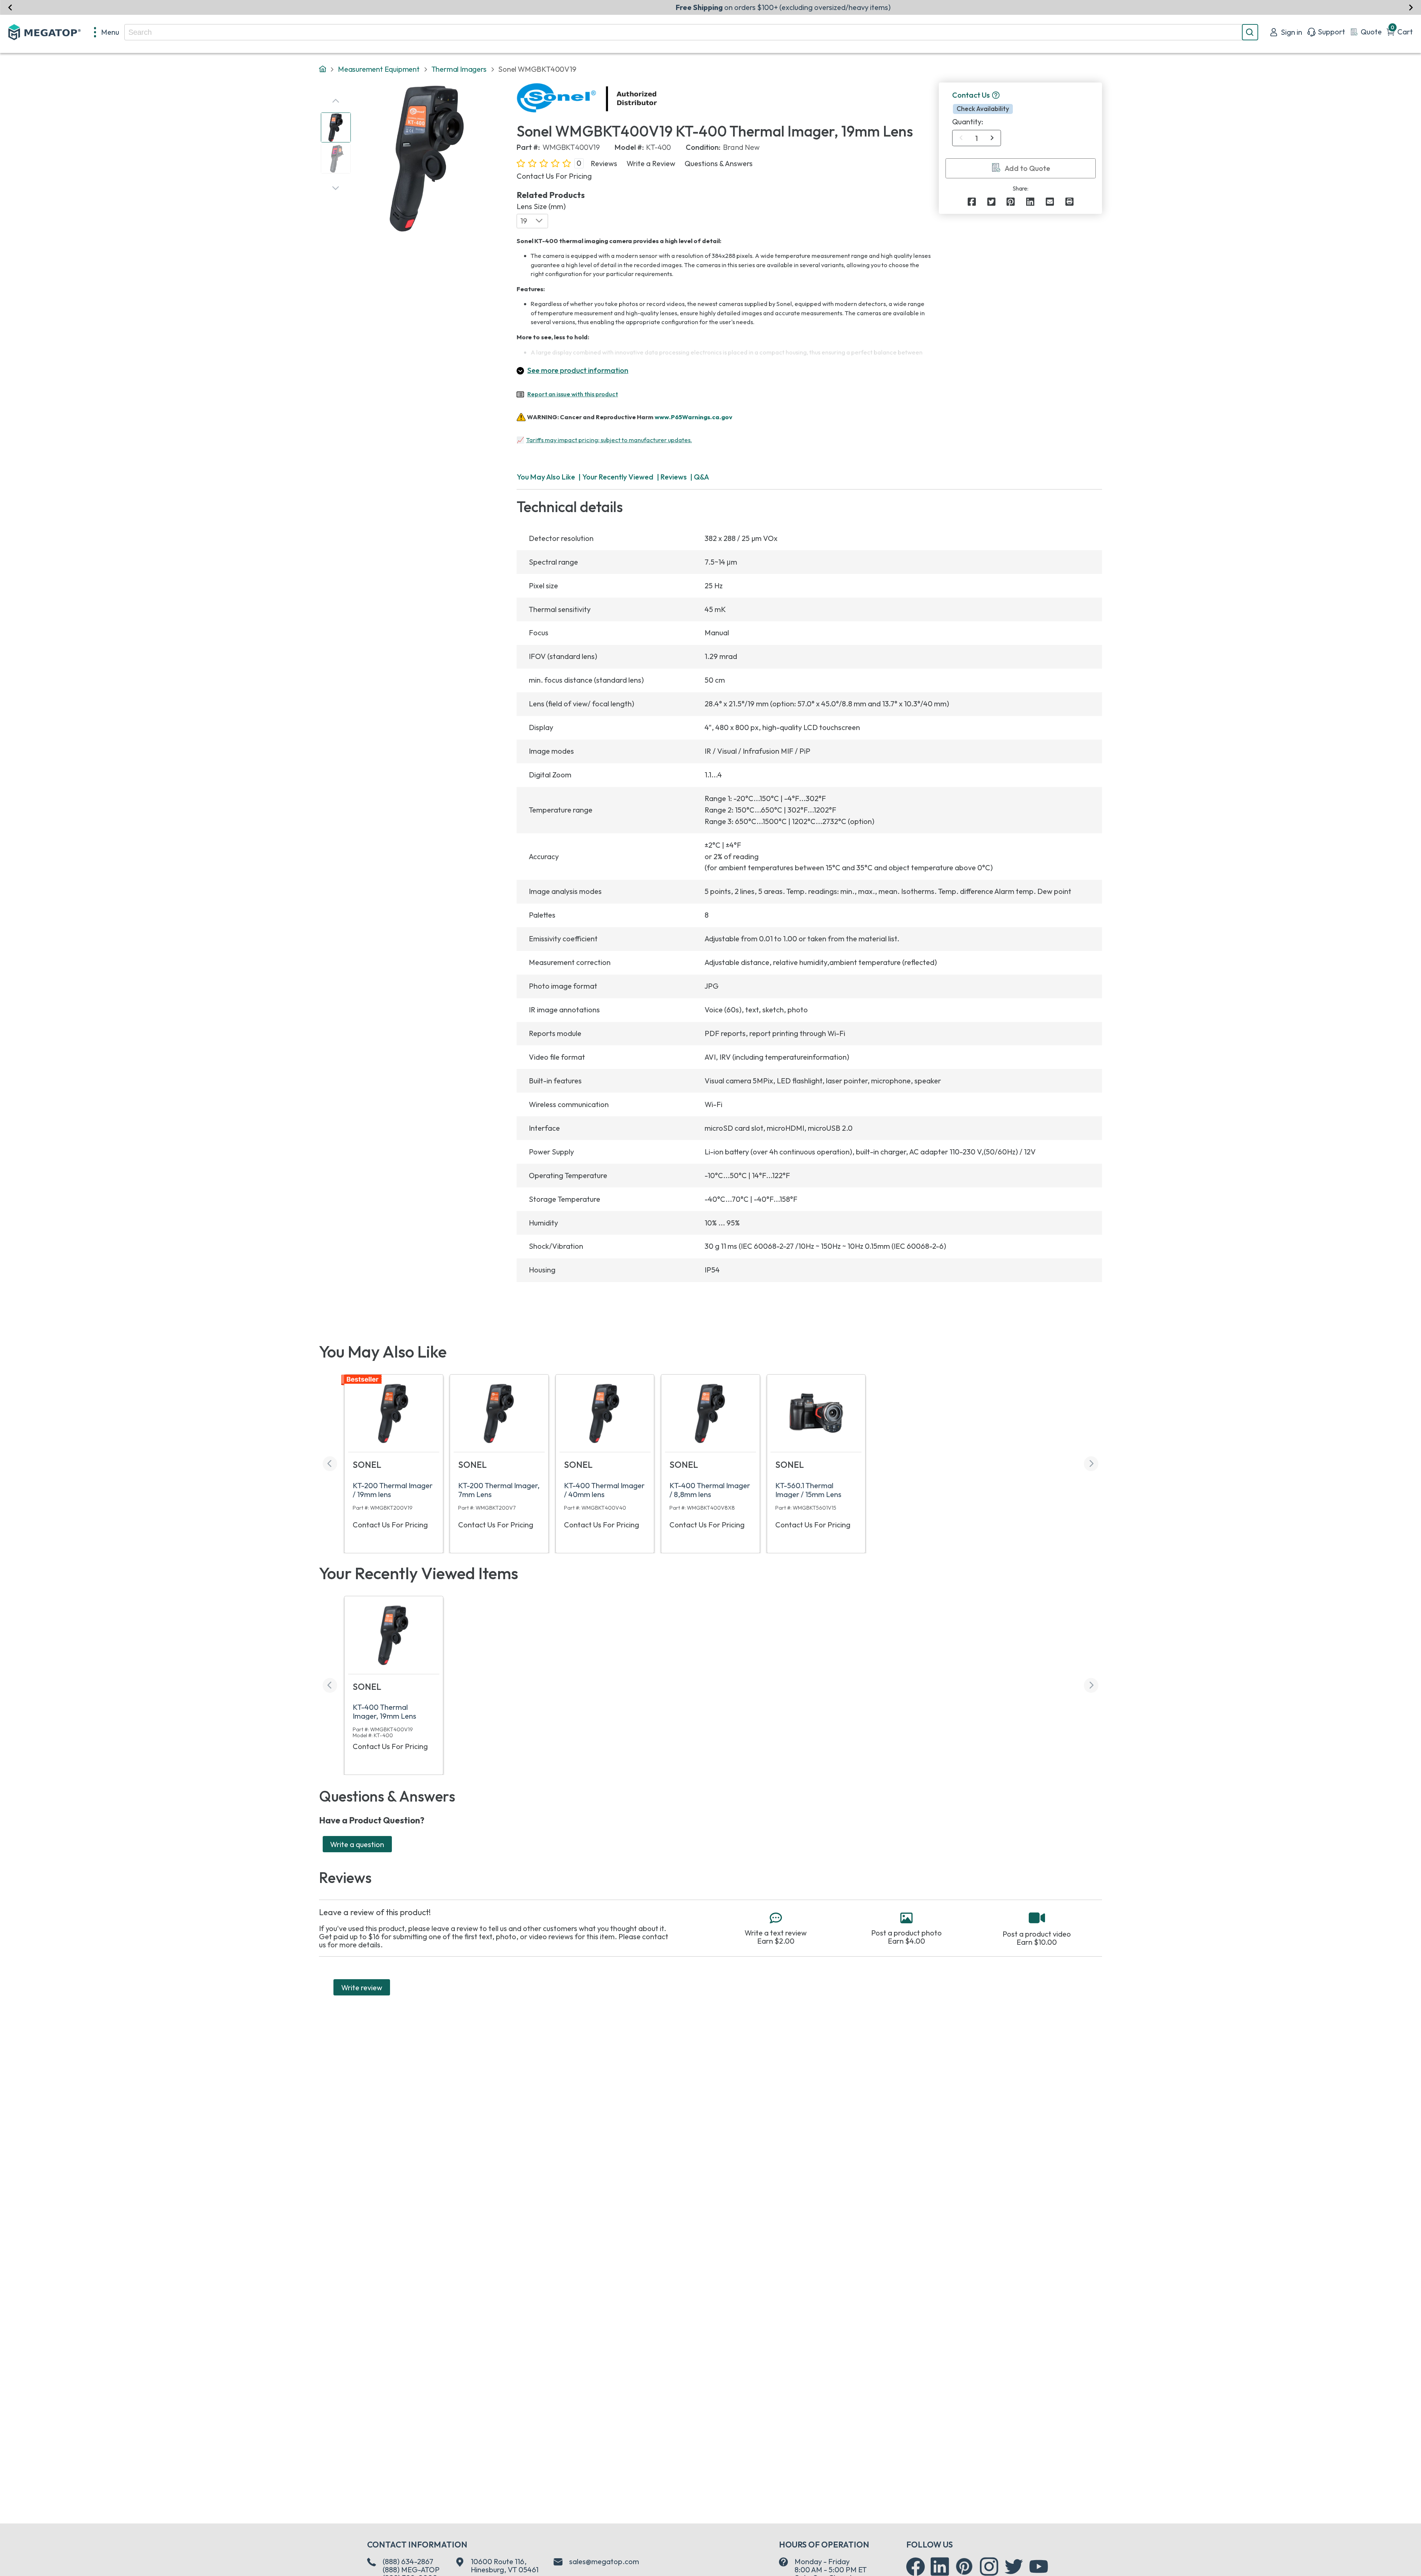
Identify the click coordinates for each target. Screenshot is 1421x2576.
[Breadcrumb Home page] (323, 69)
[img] (657, 99)
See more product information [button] (578, 370)
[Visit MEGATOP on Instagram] (989, 2567)
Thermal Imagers (459, 69)
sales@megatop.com (604, 2562)
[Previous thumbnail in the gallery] (336, 101)
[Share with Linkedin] (1030, 202)
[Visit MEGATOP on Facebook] (916, 2567)
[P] (1069, 202)
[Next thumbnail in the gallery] (336, 188)
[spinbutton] (976, 138)
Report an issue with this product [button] (573, 394)
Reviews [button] (604, 164)
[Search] (1250, 32)
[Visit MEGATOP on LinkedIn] (940, 2567)
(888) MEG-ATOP (411, 2570)
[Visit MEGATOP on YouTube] (1039, 2567)
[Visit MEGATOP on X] (1014, 2567)
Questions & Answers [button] (719, 164)
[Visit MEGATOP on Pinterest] (964, 2566)
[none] (107, 32)
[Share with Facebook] (972, 202)
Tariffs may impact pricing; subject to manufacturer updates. (609, 440)
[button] (996, 95)
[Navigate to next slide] (1411, 7)
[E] (1050, 202)
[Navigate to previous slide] (10, 7)
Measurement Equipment (379, 69)
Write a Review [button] (651, 164)
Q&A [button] (701, 477)
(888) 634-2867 (408, 2561)
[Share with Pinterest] (1011, 202)
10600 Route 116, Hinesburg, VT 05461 (505, 2566)
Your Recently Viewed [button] (618, 477)
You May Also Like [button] (546, 477)
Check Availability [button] (983, 109)
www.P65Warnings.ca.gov (693, 417)
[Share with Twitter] (991, 202)
